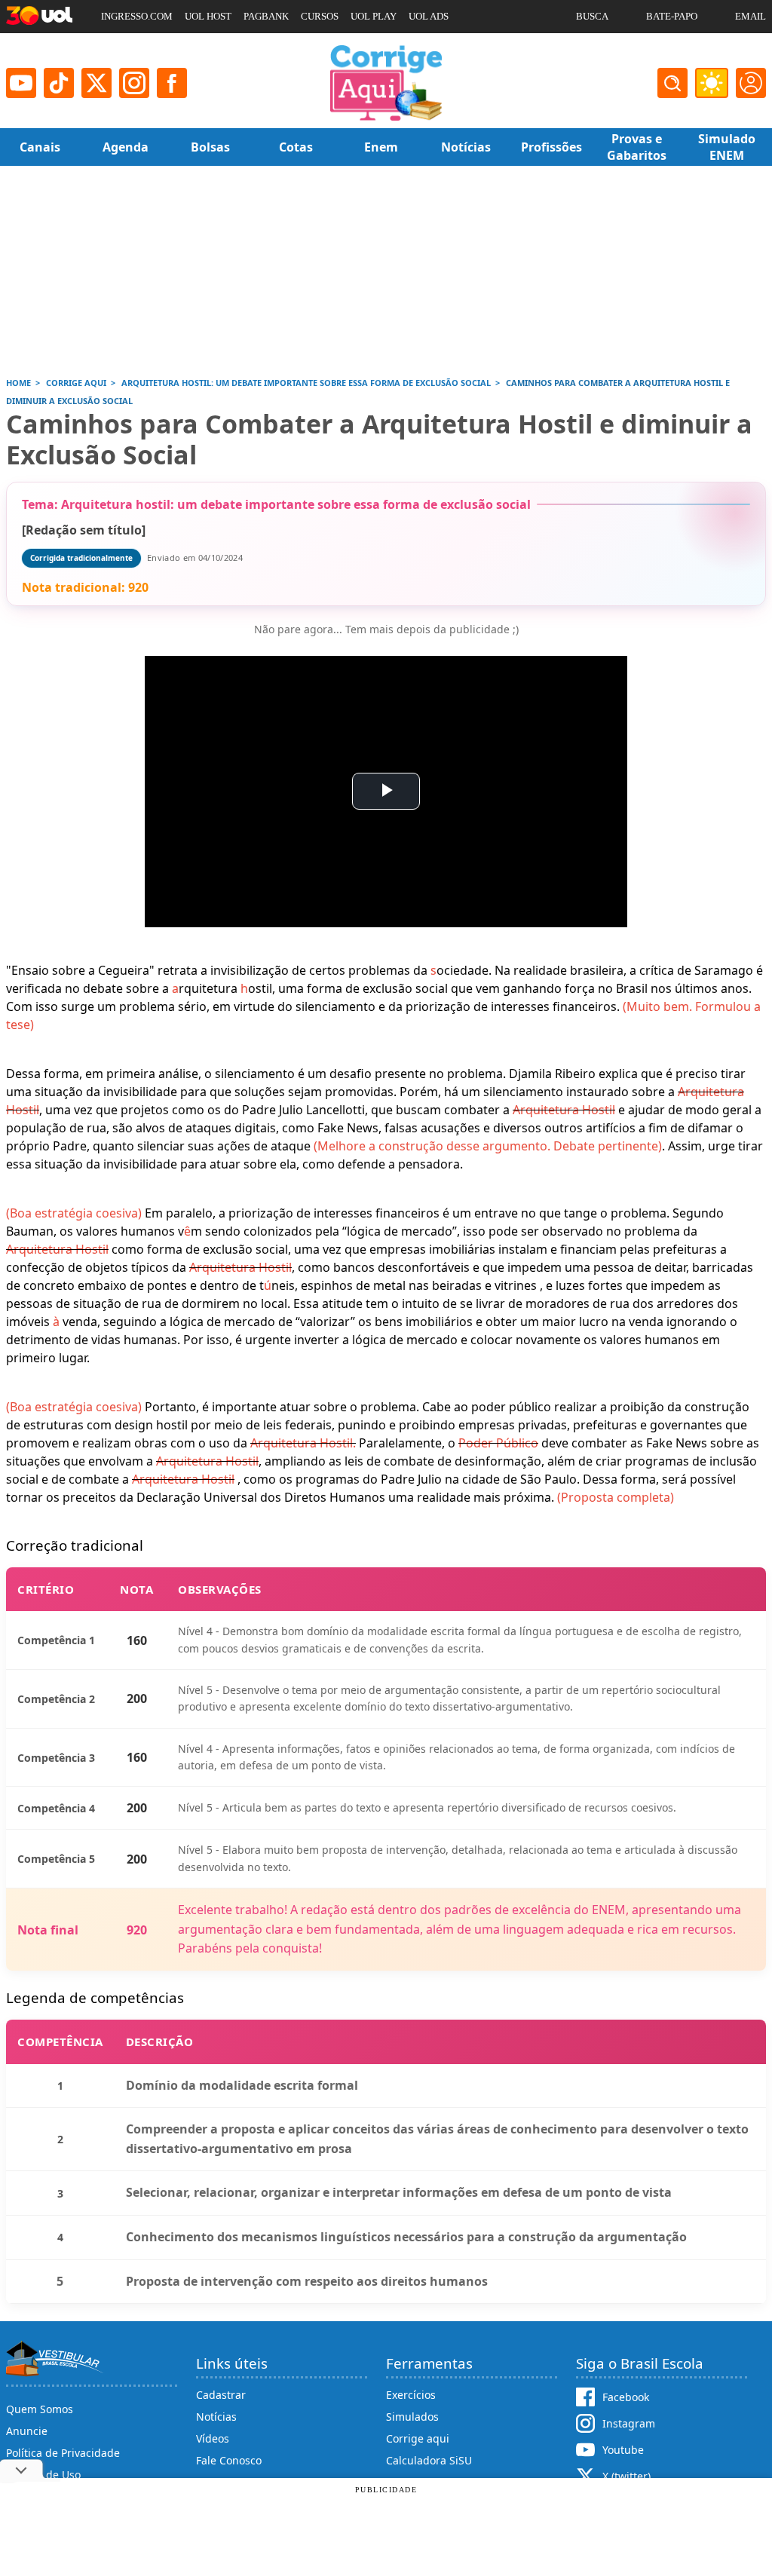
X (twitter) (626, 2476)
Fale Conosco (229, 2460)
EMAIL (751, 16)
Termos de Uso (43, 2475)
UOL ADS (429, 16)
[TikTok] (59, 83)
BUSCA (592, 16)
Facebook (626, 2397)
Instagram (629, 2423)
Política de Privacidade (63, 2453)
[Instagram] (134, 83)
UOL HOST (208, 16)
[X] (96, 83)
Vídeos (213, 2438)
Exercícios (411, 2395)
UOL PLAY (374, 16)
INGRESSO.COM (137, 16)
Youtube (623, 2450)
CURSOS (320, 16)
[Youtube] (21, 83)
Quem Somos (40, 2409)
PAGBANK (266, 16)
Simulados (412, 2417)
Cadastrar (221, 2395)
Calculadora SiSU (429, 2460)
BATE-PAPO (672, 16)
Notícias (216, 2417)
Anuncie (27, 2431)
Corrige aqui (418, 2438)
